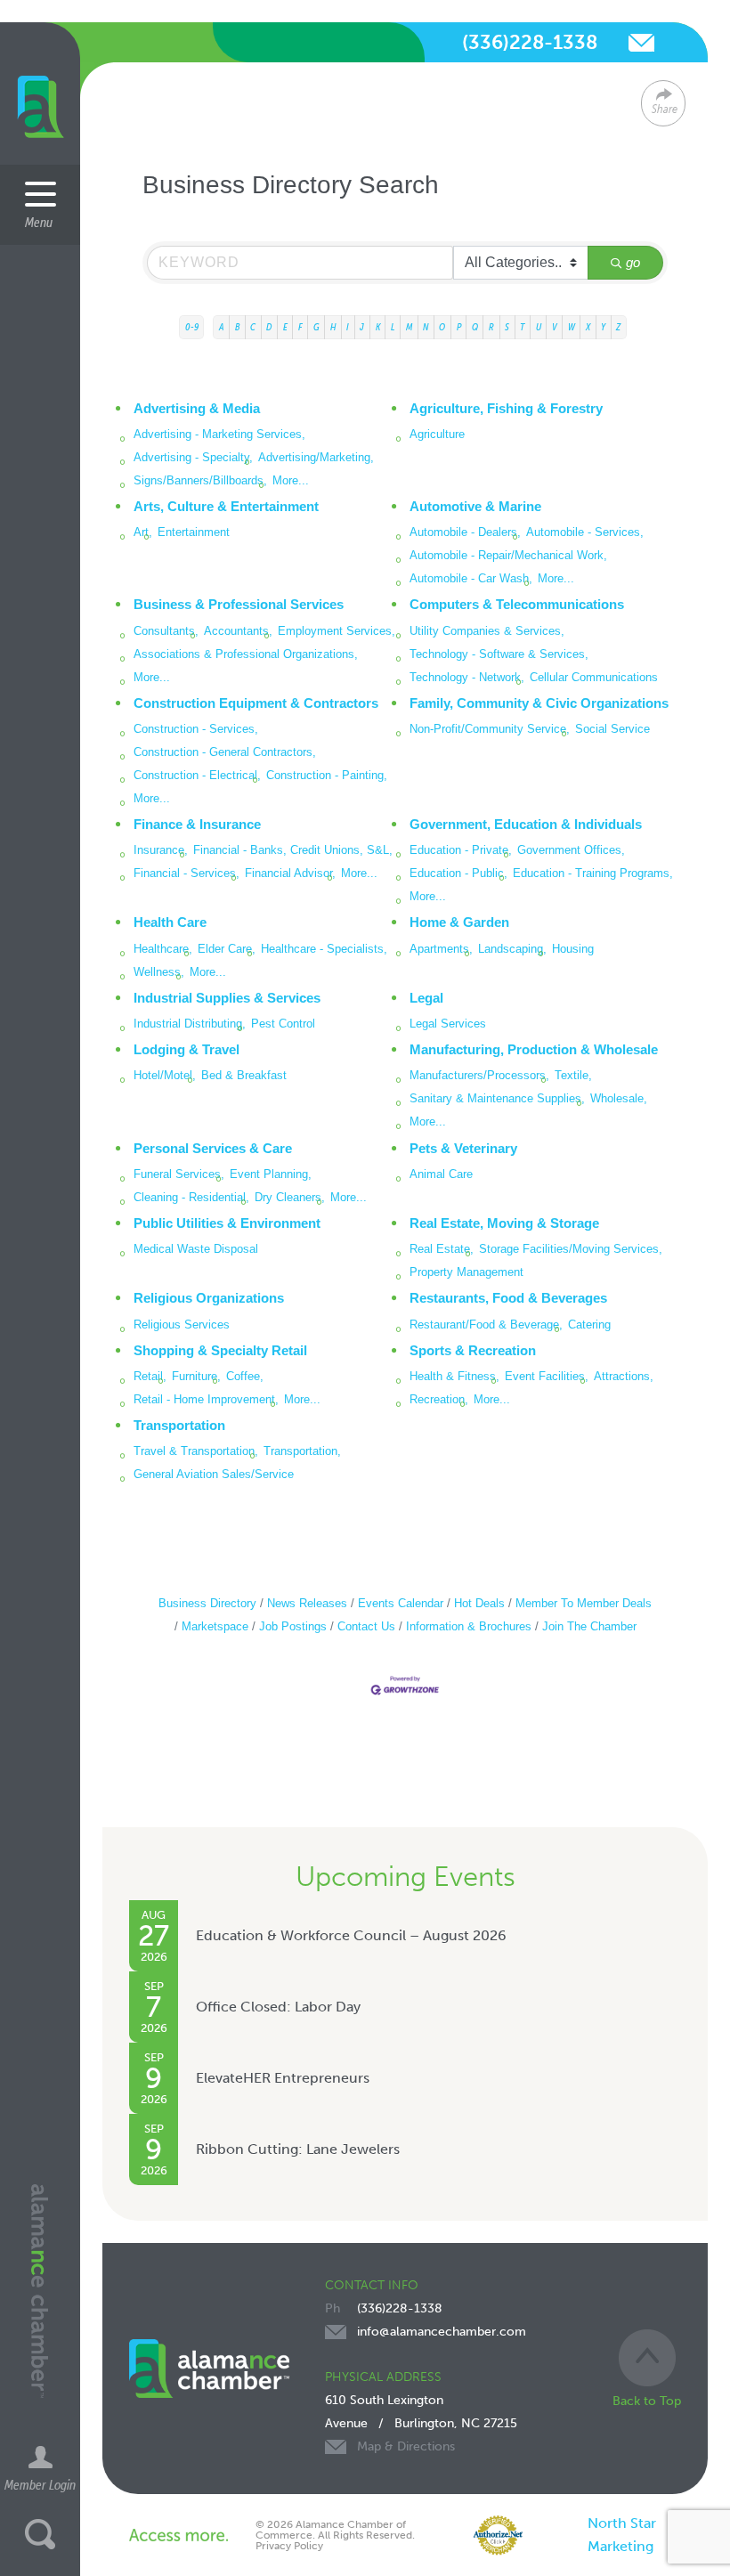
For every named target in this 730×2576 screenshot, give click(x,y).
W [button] (572, 327)
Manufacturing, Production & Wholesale (534, 1049)
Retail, (150, 1376)
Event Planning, (271, 1174)
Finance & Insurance (197, 824)
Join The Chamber (589, 1626)
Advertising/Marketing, (316, 457)
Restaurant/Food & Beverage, (486, 1325)
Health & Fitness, (454, 1376)
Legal (426, 998)
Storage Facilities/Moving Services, (571, 1249)
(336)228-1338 (530, 42)
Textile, (573, 1075)
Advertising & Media (197, 408)
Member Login (40, 2484)
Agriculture (437, 434)
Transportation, (302, 1451)
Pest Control (283, 1024)
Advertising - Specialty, (193, 457)
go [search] (633, 262)
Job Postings (293, 1626)
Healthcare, (163, 949)
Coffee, (245, 1376)
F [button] (300, 327)
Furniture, (196, 1376)
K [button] (378, 327)
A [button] (222, 327)
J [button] (362, 327)
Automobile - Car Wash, (471, 578)
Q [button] (475, 327)
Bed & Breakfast (244, 1075)
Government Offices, (571, 850)
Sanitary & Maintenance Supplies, (497, 1098)
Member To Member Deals (584, 1603)
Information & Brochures (469, 1626)
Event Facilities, (547, 1376)
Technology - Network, (467, 677)
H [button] (333, 327)
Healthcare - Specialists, (324, 949)
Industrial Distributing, (190, 1024)
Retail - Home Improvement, (206, 1399)
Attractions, (624, 1376)
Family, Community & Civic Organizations (539, 703)
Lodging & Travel (187, 1049)
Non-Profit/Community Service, (490, 729)
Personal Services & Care (213, 1148)
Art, (143, 532)
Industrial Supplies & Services (227, 998)
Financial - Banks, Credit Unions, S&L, (293, 850)
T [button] (522, 327)
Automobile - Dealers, (465, 532)
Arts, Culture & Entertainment (226, 506)
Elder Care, (227, 949)
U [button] (539, 327)
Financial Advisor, (290, 873)
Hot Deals (479, 1603)
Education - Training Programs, (593, 873)
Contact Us (366, 1626)
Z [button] (618, 327)
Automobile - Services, (585, 532)
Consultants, (166, 631)
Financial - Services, (187, 873)
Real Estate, (442, 1249)
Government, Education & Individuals (526, 824)
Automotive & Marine (475, 506)
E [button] (285, 327)
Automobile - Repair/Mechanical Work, (508, 555)
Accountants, (238, 631)
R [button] (491, 327)
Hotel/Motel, (165, 1075)
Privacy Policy (289, 2546)
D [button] (269, 327)
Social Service (612, 729)
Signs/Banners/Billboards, (200, 480)
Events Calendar (401, 1603)
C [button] (253, 327)
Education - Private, (461, 850)
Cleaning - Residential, (191, 1197)
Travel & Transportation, (196, 1451)
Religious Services (182, 1325)
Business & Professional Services (239, 604)
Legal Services (448, 1024)
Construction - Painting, (327, 775)
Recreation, (439, 1399)
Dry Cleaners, (290, 1197)
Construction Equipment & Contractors (256, 703)
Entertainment (194, 532)
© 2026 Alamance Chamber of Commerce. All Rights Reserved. (335, 2530)
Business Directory (207, 1603)
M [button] (409, 327)
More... (291, 480)
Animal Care (441, 1174)
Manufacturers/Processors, (479, 1075)
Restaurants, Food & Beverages (508, 1298)
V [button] (555, 327)
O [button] (442, 327)
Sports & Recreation (473, 1350)
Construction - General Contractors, (225, 752)
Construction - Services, (196, 729)
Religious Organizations (209, 1298)
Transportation (179, 1425)
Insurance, (161, 850)
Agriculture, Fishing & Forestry (506, 408)
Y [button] (603, 327)
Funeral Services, (179, 1174)
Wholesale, (619, 1098)
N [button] (426, 327)
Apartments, (441, 949)
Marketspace (215, 1626)
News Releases (307, 1603)
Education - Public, (458, 873)
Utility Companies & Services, (487, 631)
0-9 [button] (192, 327)
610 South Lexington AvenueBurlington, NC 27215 (421, 2423)
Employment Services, (337, 631)
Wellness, (159, 972)
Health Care (170, 922)
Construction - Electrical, (197, 775)
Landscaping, (512, 949)
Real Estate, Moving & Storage (504, 1223)
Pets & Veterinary (463, 1148)
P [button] (459, 327)
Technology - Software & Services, (499, 654)
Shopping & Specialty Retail (220, 1350)
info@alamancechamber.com (641, 43)
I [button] (348, 327)
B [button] (237, 327)
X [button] (588, 327)
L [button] (393, 327)
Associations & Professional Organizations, (246, 654)
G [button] (316, 327)
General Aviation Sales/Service (214, 1474)
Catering (589, 1325)
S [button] (507, 327)
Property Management (466, 1272)
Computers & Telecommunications (517, 604)
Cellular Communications (594, 677)
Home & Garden (459, 922)
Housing (573, 949)
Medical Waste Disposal (196, 1249)
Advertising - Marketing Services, (219, 434)
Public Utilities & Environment (227, 1223)
